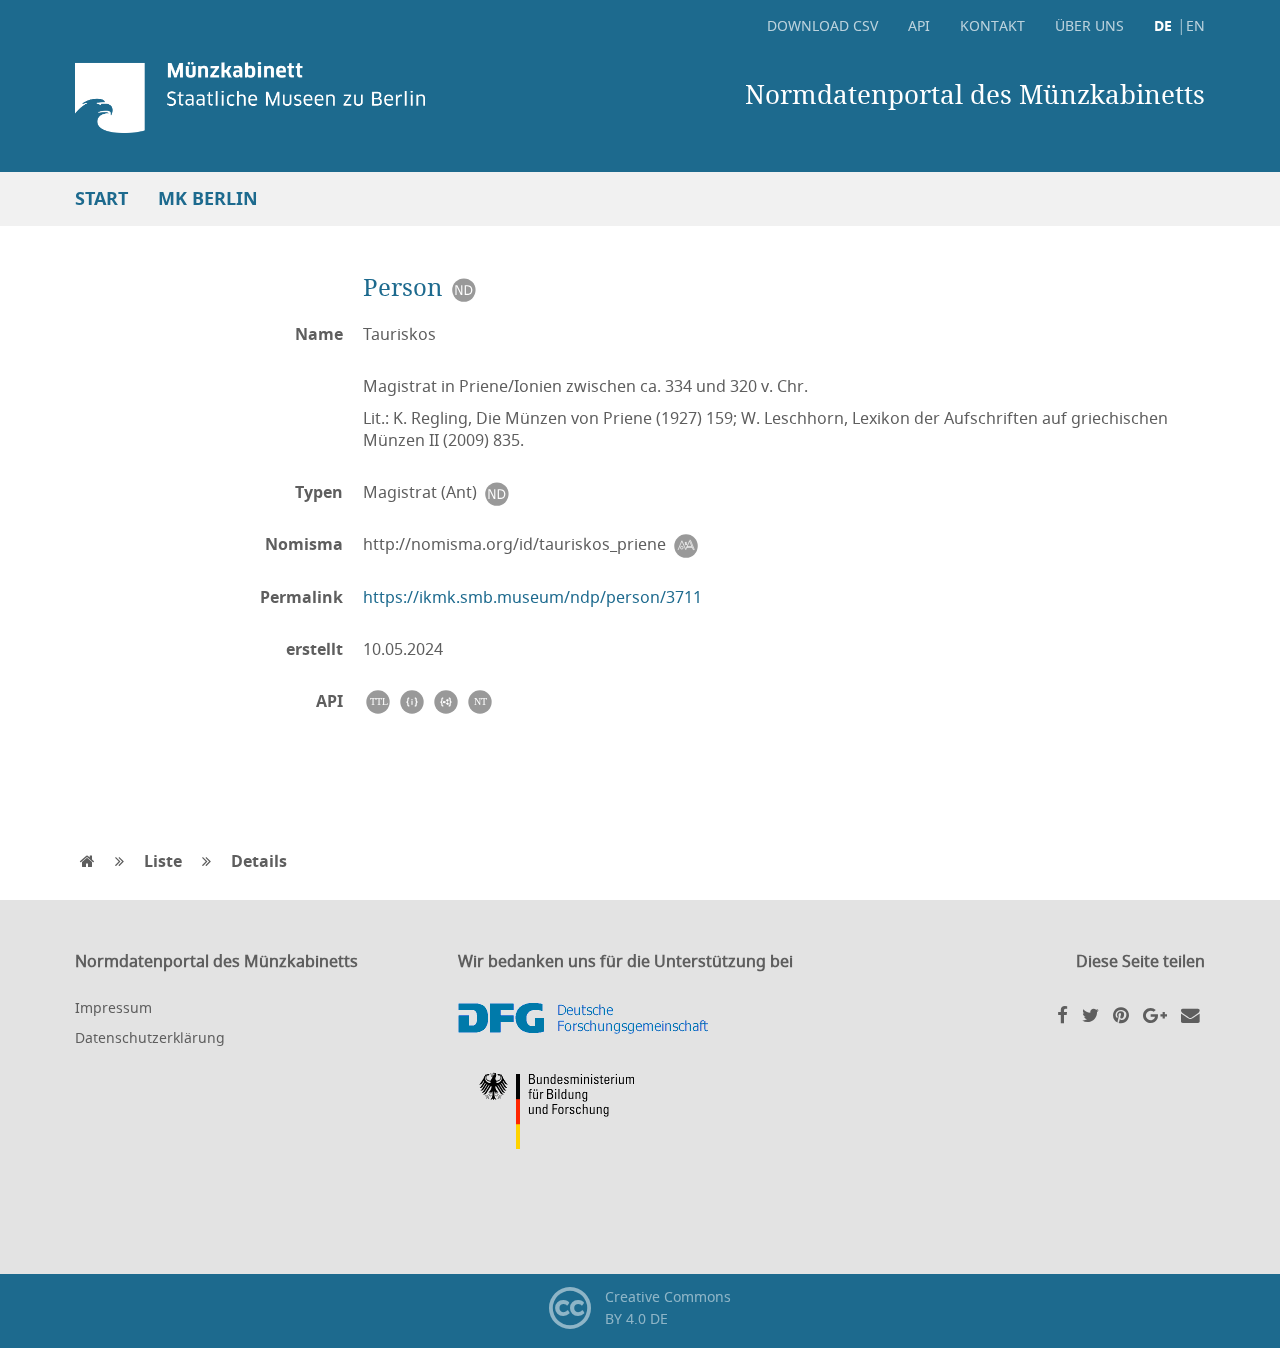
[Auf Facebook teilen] (1062, 1013)
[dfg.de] (639, 1018)
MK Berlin (208, 198)
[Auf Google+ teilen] (1155, 1013)
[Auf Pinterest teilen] (1121, 1013)
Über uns (1089, 25)
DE (1163, 25)
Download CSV (822, 25)
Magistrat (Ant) (422, 492)
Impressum (113, 1007)
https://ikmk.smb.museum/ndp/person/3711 (532, 597)
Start (101, 198)
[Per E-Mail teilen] (1190, 1013)
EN (1195, 25)
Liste (163, 861)
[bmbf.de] (639, 1114)
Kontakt (992, 25)
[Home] (304, 97)
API (919, 25)
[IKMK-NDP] (463, 286)
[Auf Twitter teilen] (1090, 1013)
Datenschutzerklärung (150, 1037)
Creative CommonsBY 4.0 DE (667, 1307)
